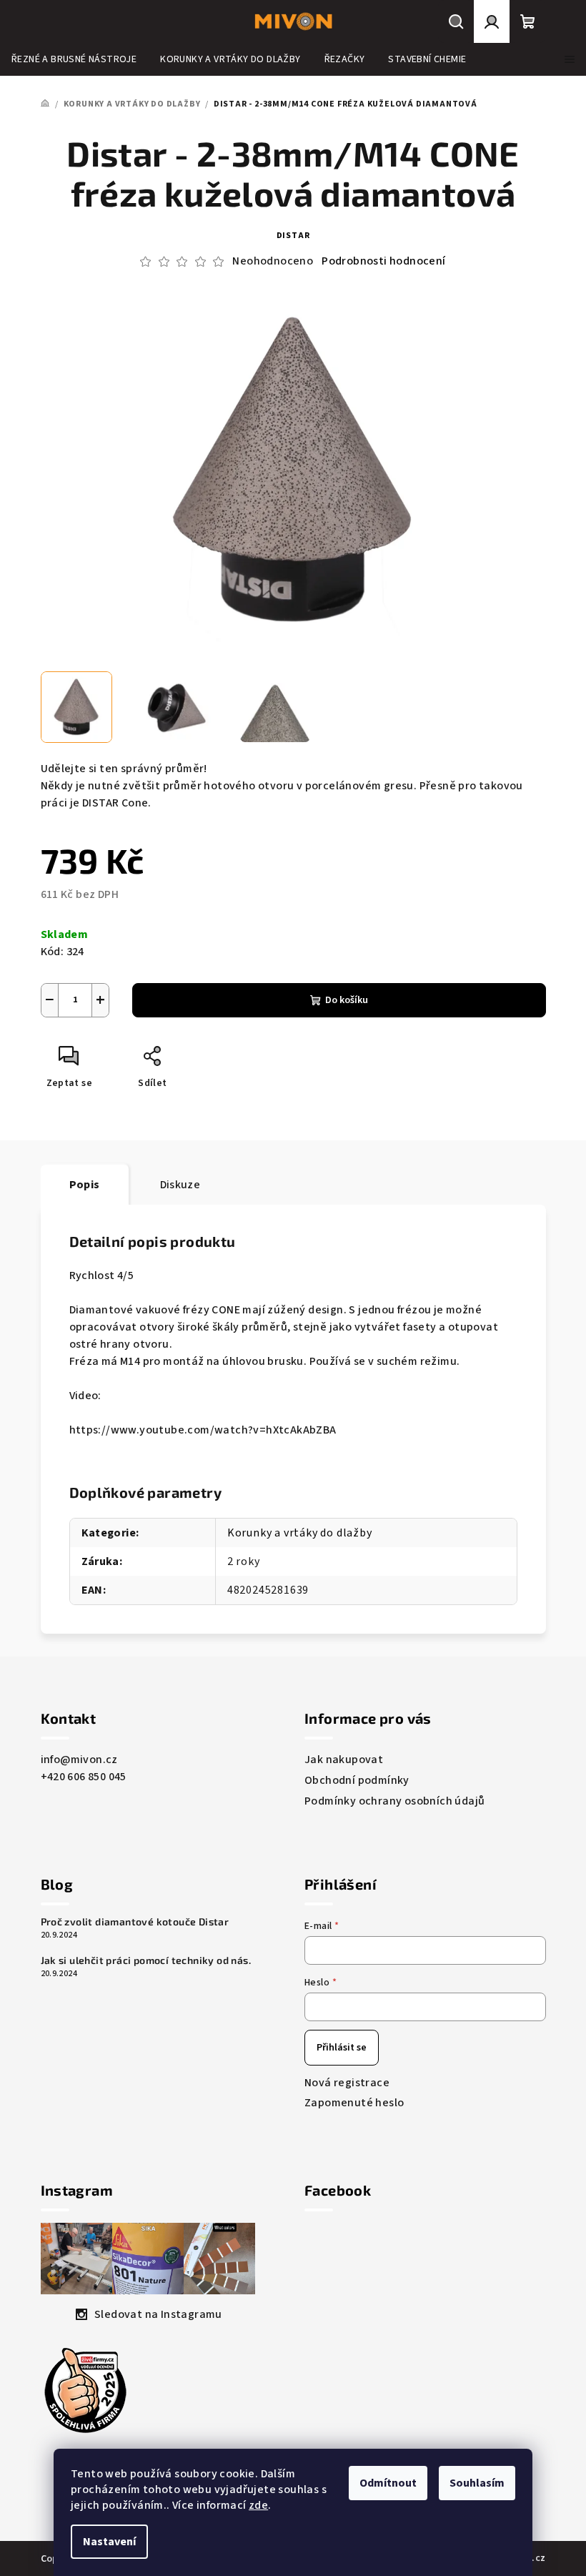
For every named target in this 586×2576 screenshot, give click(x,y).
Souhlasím (477, 2483)
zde (258, 2505)
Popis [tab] (85, 1185)
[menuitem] (74, 59)
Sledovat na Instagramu (158, 2314)
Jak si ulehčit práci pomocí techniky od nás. (146, 1960)
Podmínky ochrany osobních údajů (394, 1801)
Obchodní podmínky (357, 1780)
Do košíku (347, 1000)
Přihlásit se (342, 2048)
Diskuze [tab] (180, 1185)
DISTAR (293, 236)
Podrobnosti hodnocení (383, 261)
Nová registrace (347, 2083)
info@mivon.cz (79, 1760)
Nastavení (109, 2542)
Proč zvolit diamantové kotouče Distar (135, 1922)
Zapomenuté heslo (354, 2103)
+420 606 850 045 (84, 1777)
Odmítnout (388, 2483)
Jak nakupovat (344, 1760)
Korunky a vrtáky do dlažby (300, 1533)
